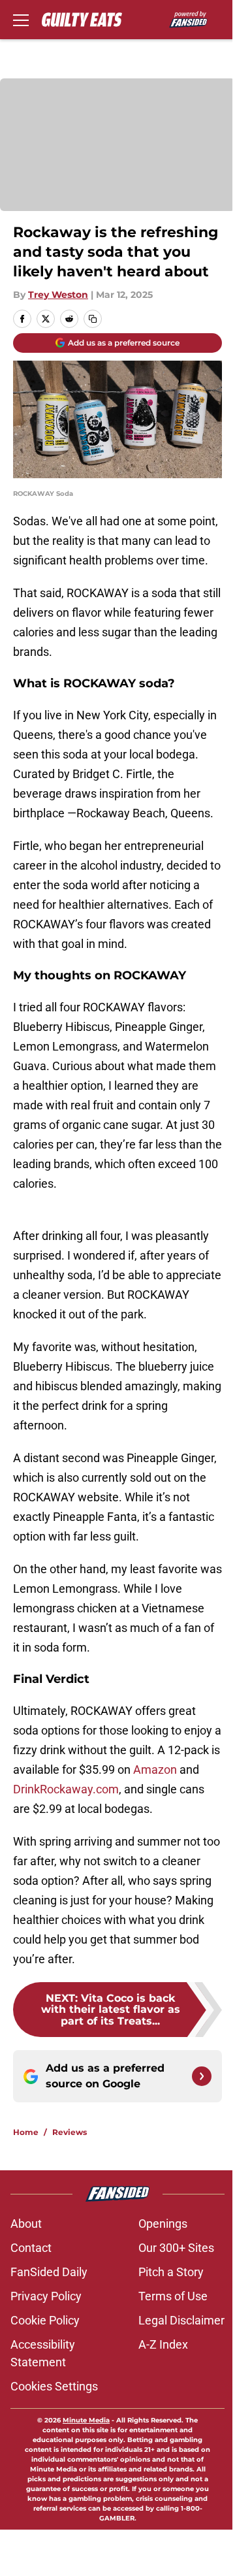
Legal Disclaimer (181, 2320)
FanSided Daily (49, 2272)
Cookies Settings (54, 2386)
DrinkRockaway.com (66, 1789)
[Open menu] (21, 20)
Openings (163, 2224)
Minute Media (86, 2420)
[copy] (93, 319)
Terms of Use (173, 2296)
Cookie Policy (45, 2320)
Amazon (155, 1769)
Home (26, 2132)
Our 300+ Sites (176, 2248)
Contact (31, 2248)
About (26, 2224)
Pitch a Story (171, 2272)
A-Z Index (163, 2344)
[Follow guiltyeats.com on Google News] (202, 2076)
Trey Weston (58, 295)
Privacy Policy (46, 2296)
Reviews (70, 2132)
